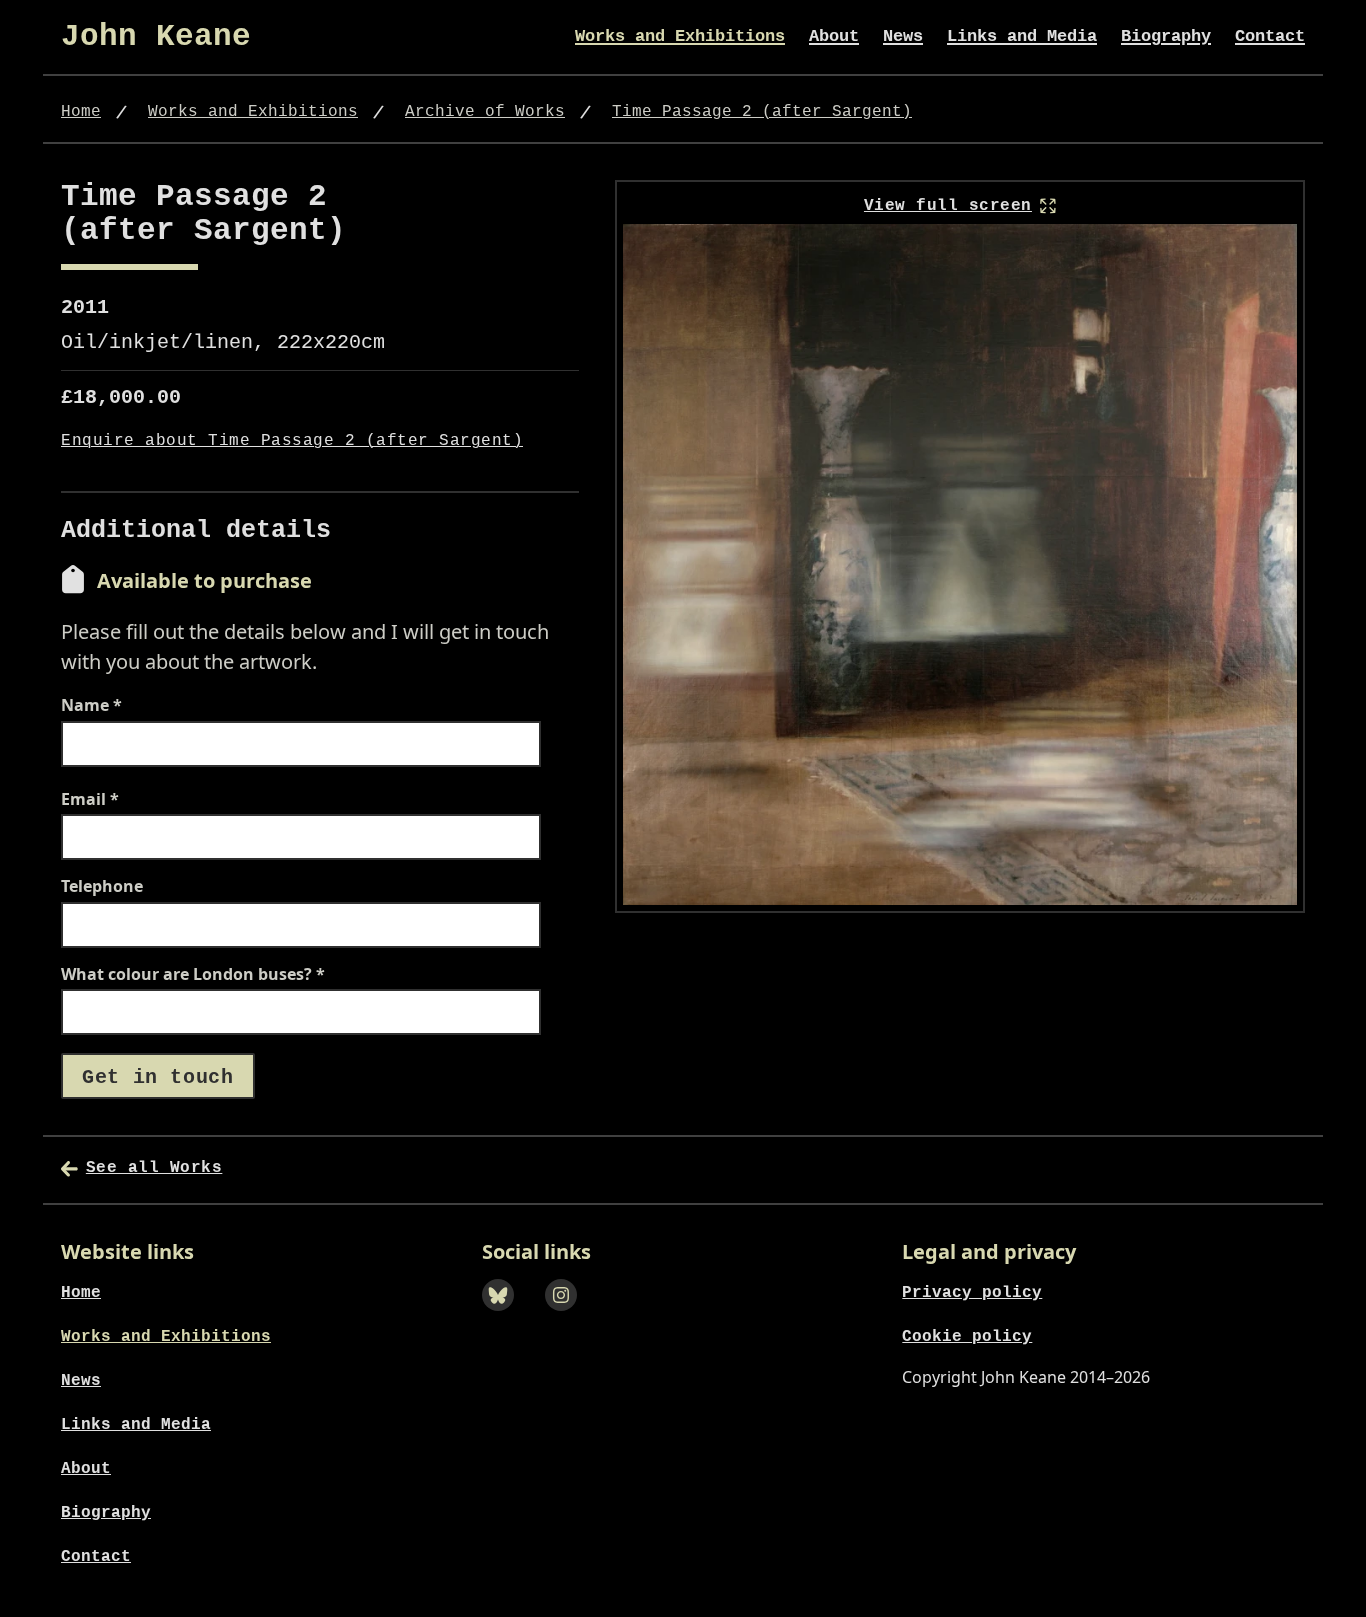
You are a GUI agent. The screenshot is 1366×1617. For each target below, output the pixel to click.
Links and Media (1022, 36)
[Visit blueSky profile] (504, 1317)
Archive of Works (485, 112)
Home (81, 112)
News (903, 36)
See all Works (154, 1168)
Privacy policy (972, 1293)
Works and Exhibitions (680, 36)
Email (90, 800)
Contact (1270, 36)
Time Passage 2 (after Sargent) (762, 112)
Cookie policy (967, 1337)
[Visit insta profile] (567, 1317)
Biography (1166, 36)
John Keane (156, 36)
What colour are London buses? (193, 975)
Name (91, 706)
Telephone (102, 887)
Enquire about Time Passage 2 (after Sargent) (292, 441)
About (834, 36)
